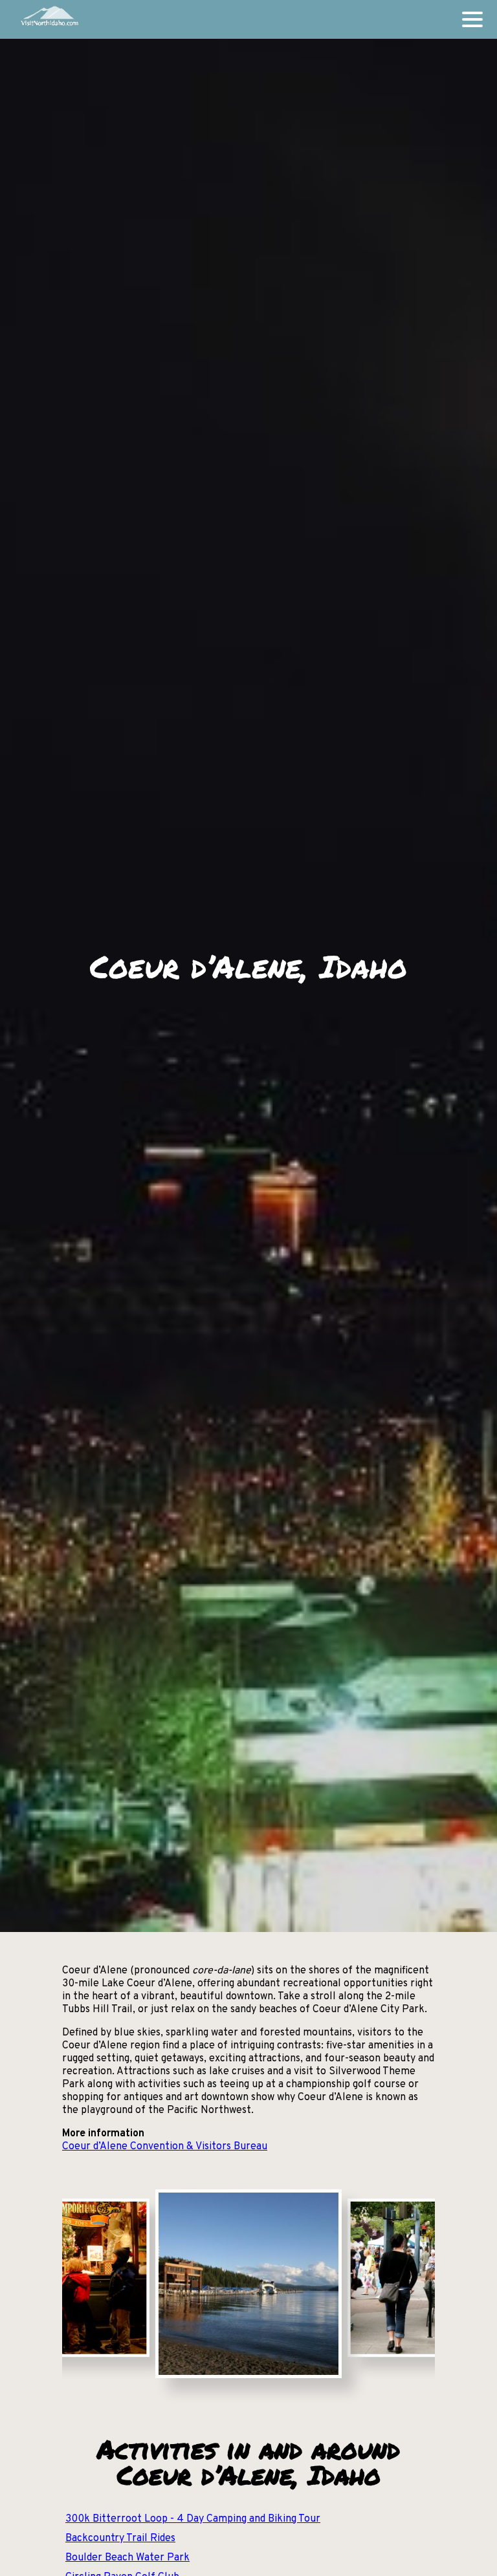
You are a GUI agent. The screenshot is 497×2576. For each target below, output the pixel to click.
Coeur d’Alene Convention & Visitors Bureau (165, 2147)
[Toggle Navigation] (472, 19)
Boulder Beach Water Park (127, 2558)
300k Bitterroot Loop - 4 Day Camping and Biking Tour (193, 2519)
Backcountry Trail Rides (120, 2538)
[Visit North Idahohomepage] (49, 19)
